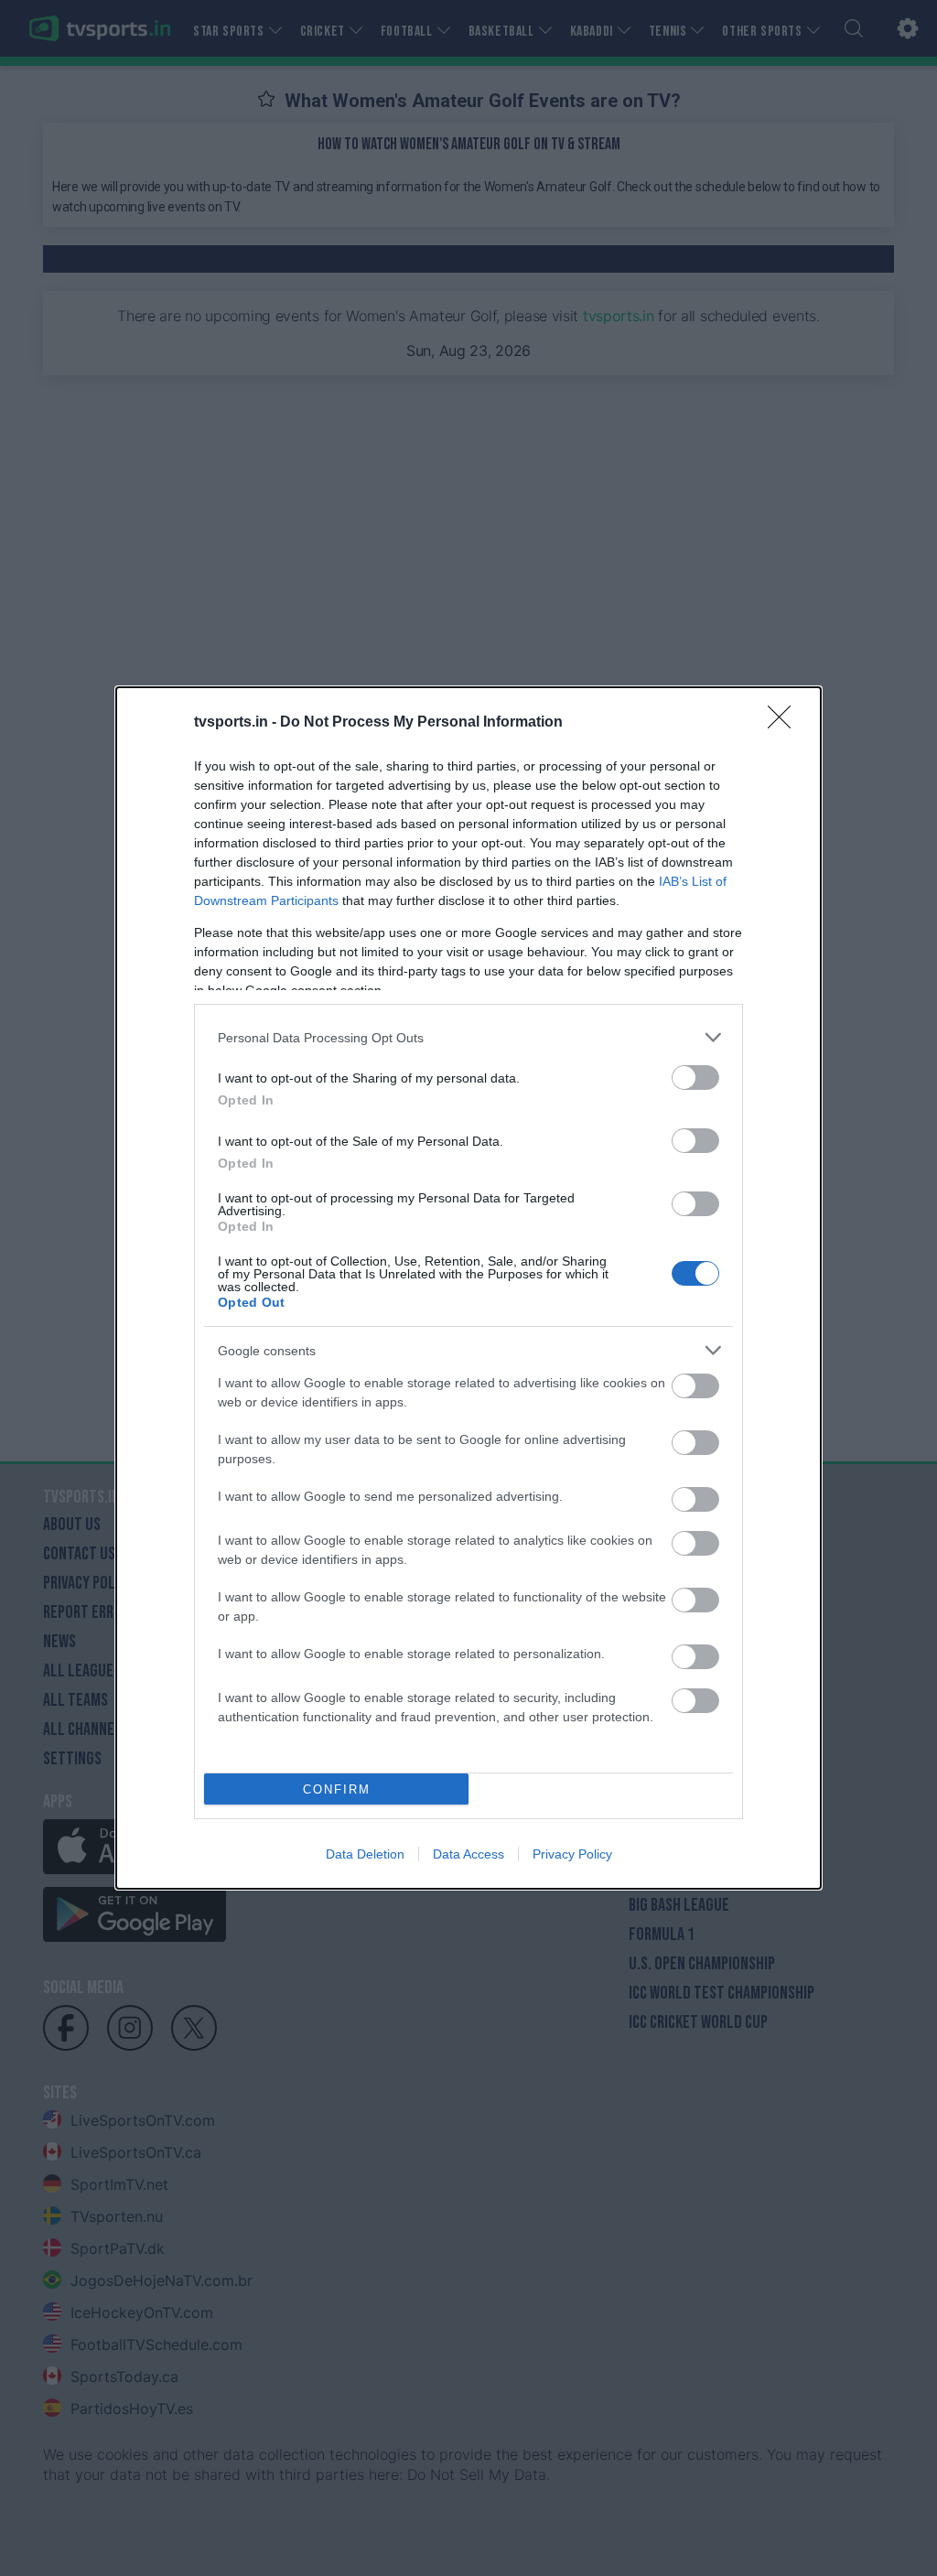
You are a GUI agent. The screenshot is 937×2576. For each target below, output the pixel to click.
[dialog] (468, 1288)
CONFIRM (337, 1789)
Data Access (468, 1854)
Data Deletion (365, 1854)
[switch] (695, 1078)
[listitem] (468, 1037)
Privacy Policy (572, 1854)
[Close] (785, 723)
